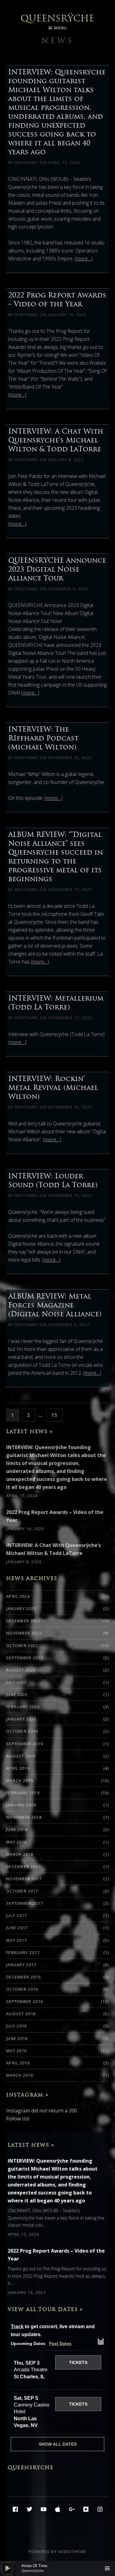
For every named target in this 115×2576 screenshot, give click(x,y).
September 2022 (25, 1658)
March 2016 (20, 2075)
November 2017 (24, 1879)
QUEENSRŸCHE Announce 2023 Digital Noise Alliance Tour (57, 569)
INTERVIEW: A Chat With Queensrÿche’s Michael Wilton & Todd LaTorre (56, 440)
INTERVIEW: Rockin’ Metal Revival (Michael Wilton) (53, 1087)
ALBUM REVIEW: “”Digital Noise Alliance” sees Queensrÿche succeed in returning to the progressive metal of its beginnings (56, 857)
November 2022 (24, 1633)
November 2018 (24, 1817)
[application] (57, 2568)
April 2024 (18, 1596)
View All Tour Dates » (45, 2309)
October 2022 (22, 1646)
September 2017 (25, 1903)
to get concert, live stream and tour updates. (53, 2330)
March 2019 (20, 1780)
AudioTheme (72, 2552)
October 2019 (22, 1731)
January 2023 (21, 1609)
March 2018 (20, 1854)
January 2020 (21, 1719)
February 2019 (23, 1793)
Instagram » (27, 2095)
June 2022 (17, 1694)
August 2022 (21, 1670)
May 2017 (16, 1940)
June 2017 (17, 1928)
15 (57, 1415)
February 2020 (23, 1707)
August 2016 (21, 2014)
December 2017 (23, 1866)
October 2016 (22, 1989)
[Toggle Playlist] (107, 2568)
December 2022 (23, 1621)
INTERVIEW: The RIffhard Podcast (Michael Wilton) (43, 738)
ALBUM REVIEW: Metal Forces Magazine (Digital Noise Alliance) (55, 1305)
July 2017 (17, 1915)
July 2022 (17, 1682)
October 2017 (22, 1891)
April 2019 (18, 1768)
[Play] (8, 2568)
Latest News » (30, 1431)
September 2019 (25, 1744)
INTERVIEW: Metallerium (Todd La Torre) (56, 1003)
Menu (61, 28)
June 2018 (17, 1829)
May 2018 (16, 1842)
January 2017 (21, 1965)
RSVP (78, 2378)
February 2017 (23, 1952)
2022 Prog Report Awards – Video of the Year (57, 299)
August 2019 (21, 1756)
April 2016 (18, 2063)
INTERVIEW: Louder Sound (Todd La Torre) (53, 1180)
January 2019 (21, 1805)
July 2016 (17, 2026)
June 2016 (17, 2038)
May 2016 (16, 2051)
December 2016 (23, 1977)
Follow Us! (18, 2119)
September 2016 (25, 2001)
